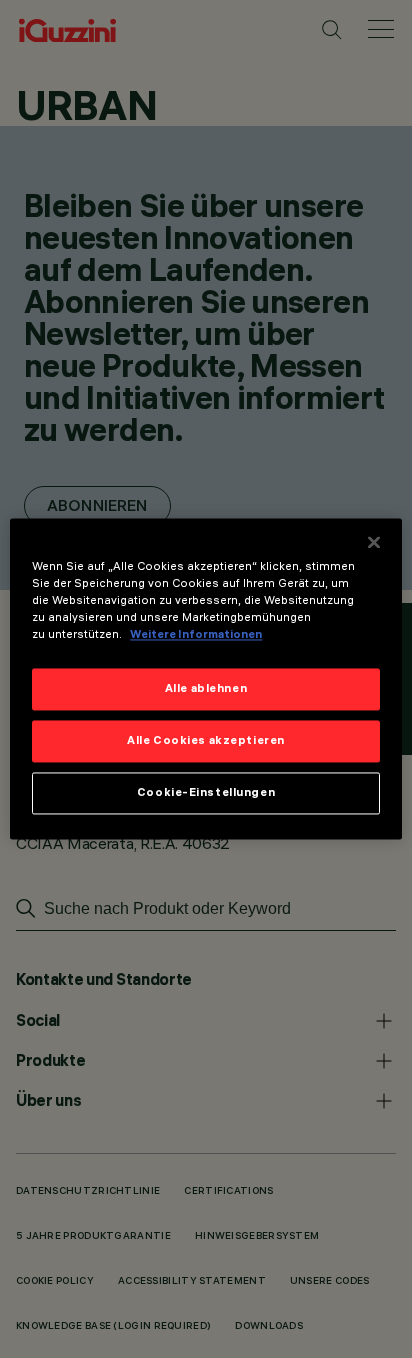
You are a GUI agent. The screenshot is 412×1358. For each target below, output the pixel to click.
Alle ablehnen (206, 689)
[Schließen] (374, 542)
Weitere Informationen (196, 635)
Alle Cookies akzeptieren (206, 741)
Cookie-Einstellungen (206, 793)
